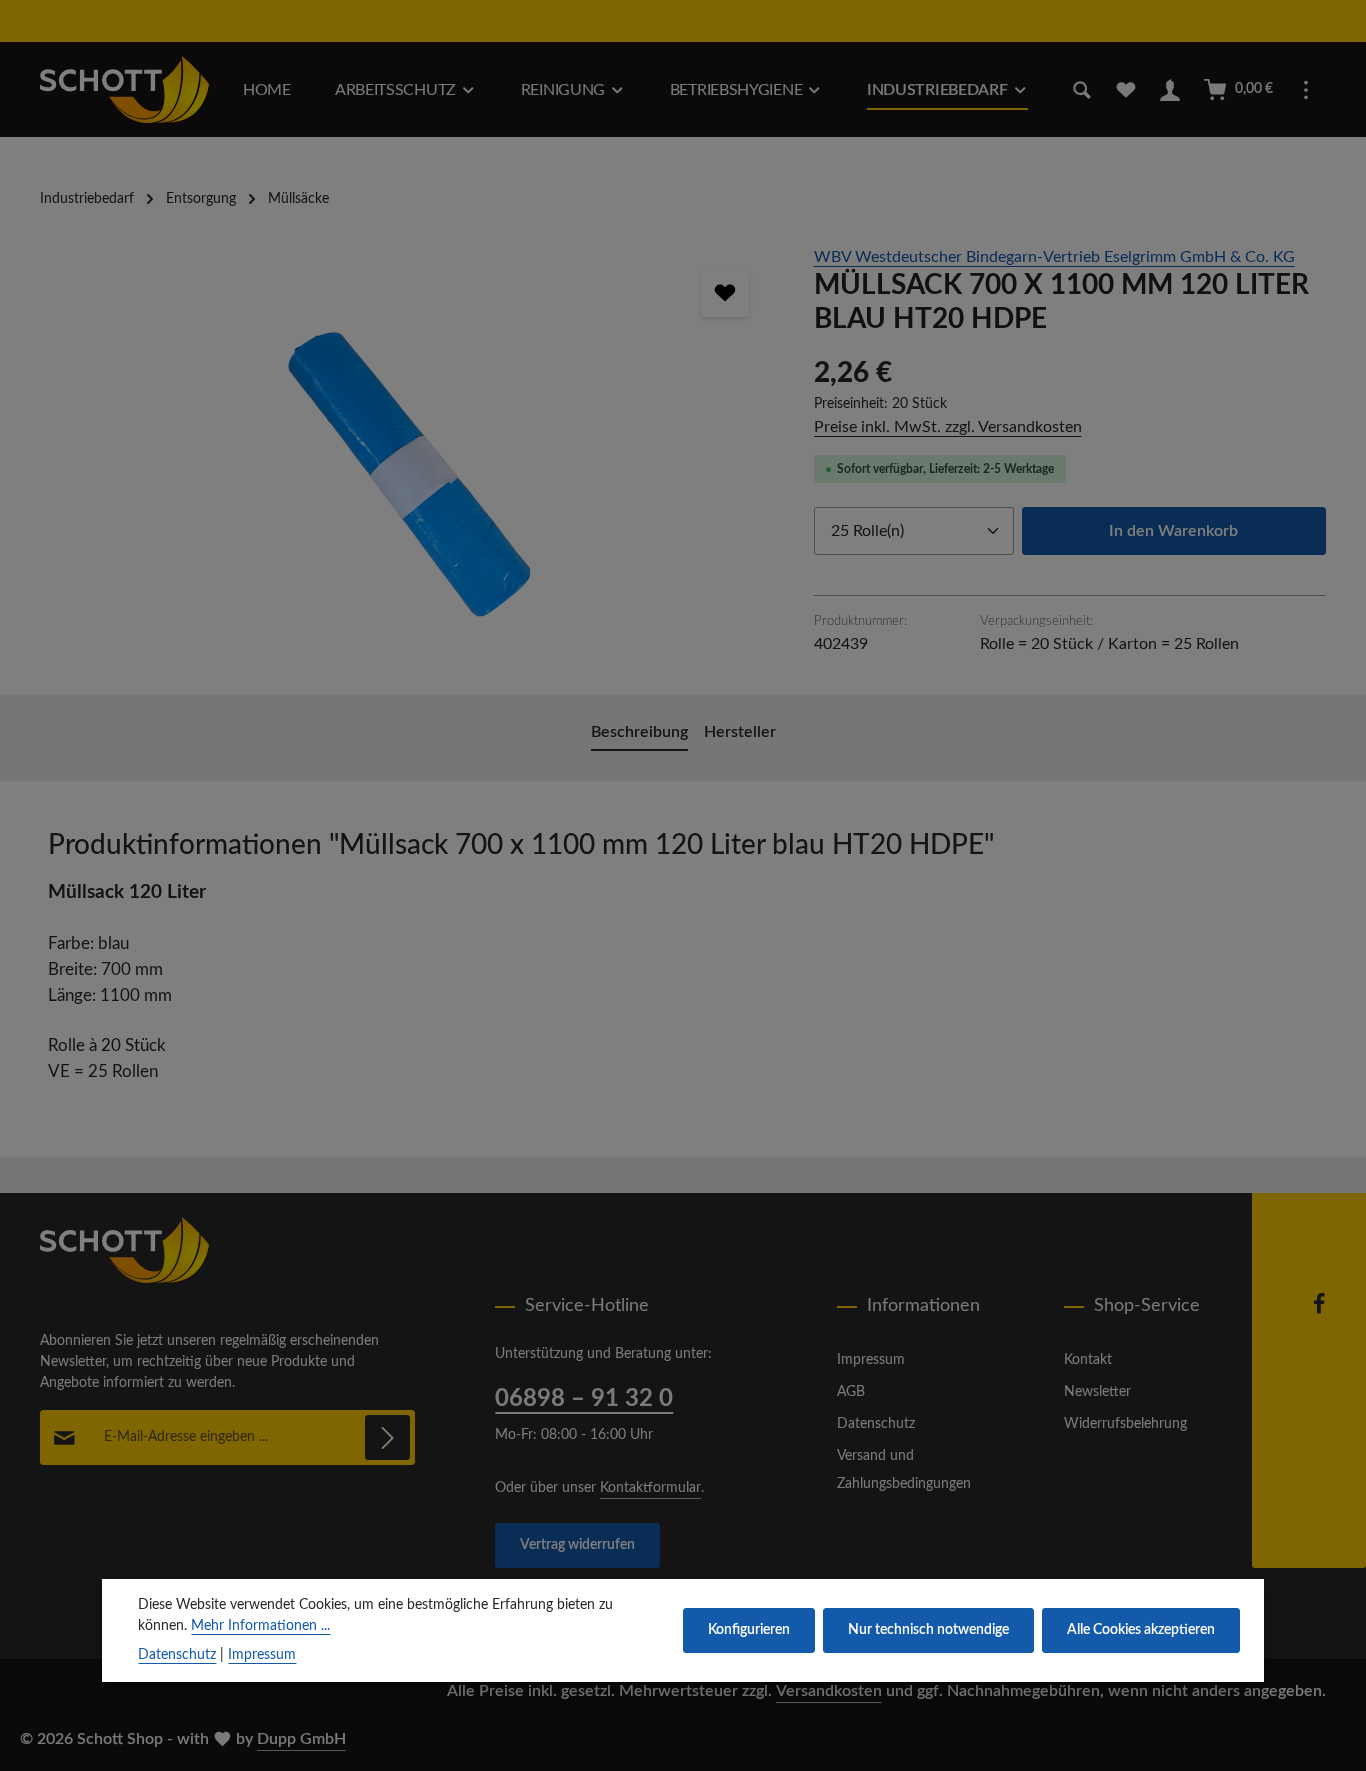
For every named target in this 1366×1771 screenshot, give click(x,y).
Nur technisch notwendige (928, 1630)
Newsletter (1097, 1392)
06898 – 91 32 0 (584, 1399)
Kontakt (1088, 1360)
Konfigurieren (749, 1630)
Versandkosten (829, 1691)
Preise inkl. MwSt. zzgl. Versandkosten (948, 427)
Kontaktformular (650, 1488)
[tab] (639, 733)
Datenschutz (876, 1424)
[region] (407, 460)
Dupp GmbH (301, 1739)
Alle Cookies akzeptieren (1141, 1630)
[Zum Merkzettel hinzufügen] (725, 293)
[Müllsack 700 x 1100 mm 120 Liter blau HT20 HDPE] (406, 460)
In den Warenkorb (1173, 531)
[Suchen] (1082, 90)
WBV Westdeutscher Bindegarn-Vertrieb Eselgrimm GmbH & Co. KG (1054, 257)
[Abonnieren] (387, 1437)
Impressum (871, 1360)
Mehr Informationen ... (260, 1626)
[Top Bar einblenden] (1306, 90)
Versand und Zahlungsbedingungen (904, 1470)
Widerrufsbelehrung (1125, 1424)
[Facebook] (1319, 1311)
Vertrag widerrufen (577, 1545)
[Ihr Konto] (1170, 90)
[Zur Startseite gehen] (124, 89)
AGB (851, 1392)
